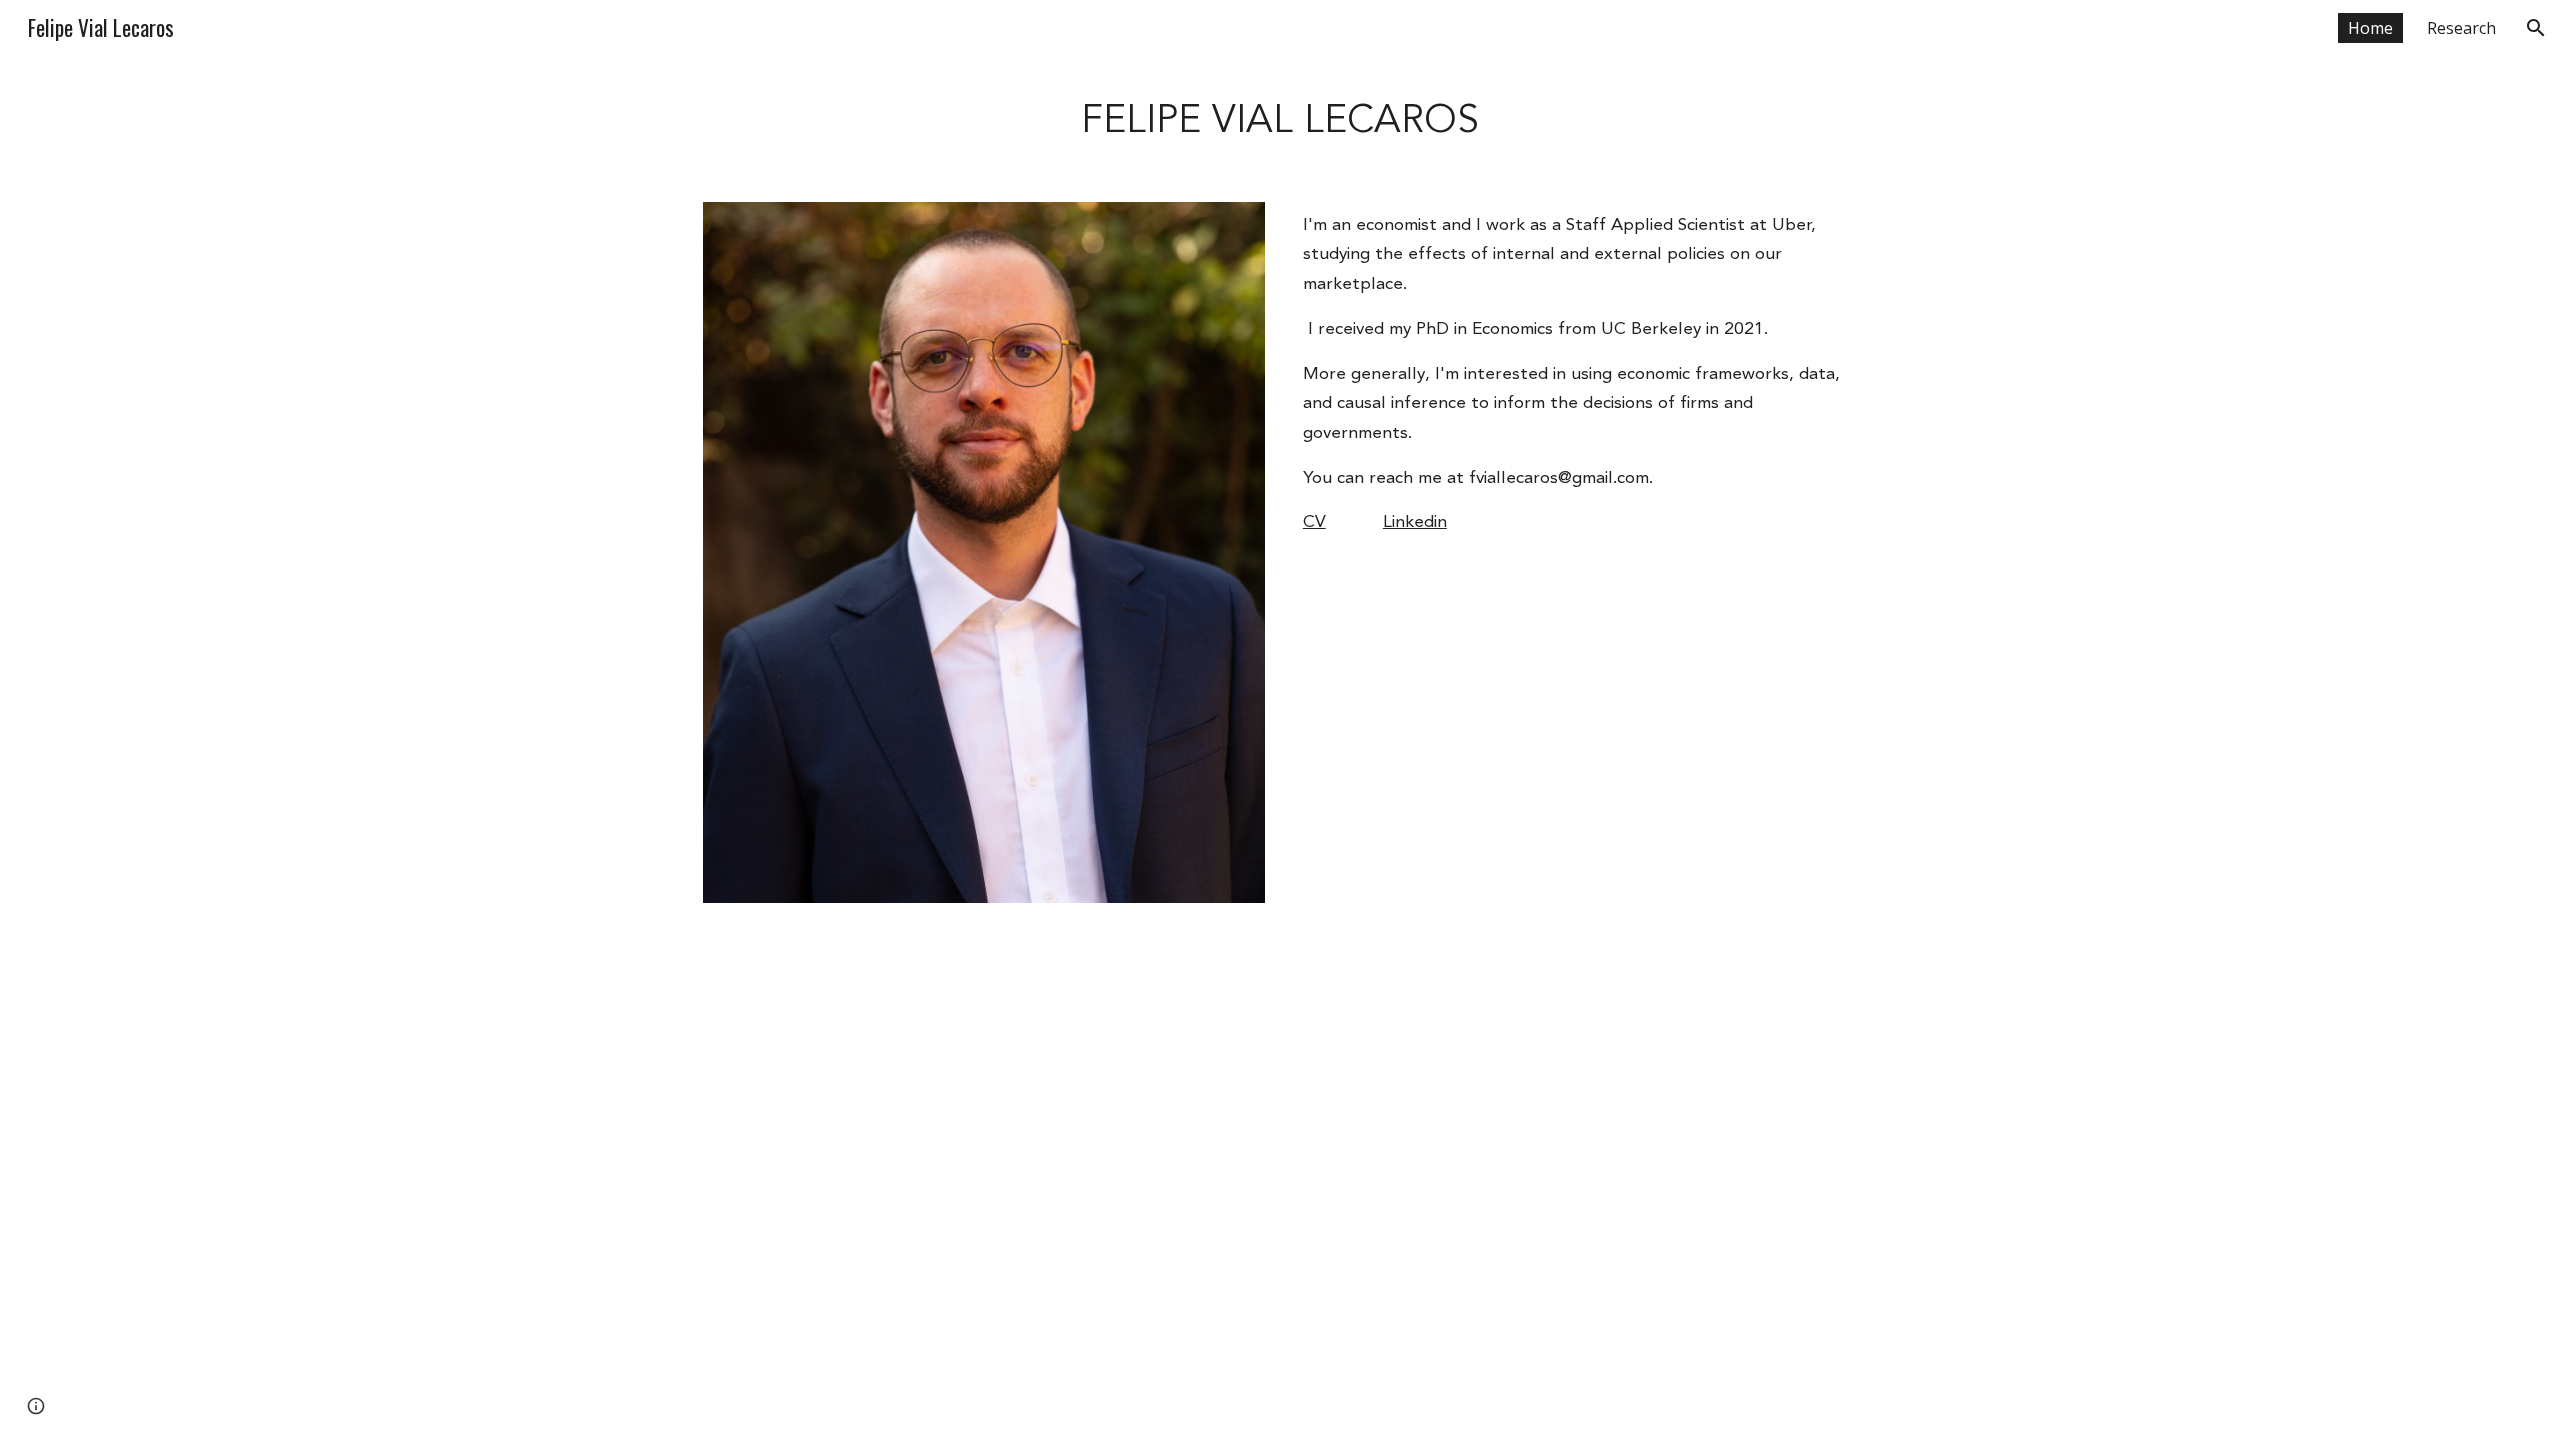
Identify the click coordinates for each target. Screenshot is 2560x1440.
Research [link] (2461, 28)
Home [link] (2370, 28)
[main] (1280, 119)
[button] (2536, 28)
